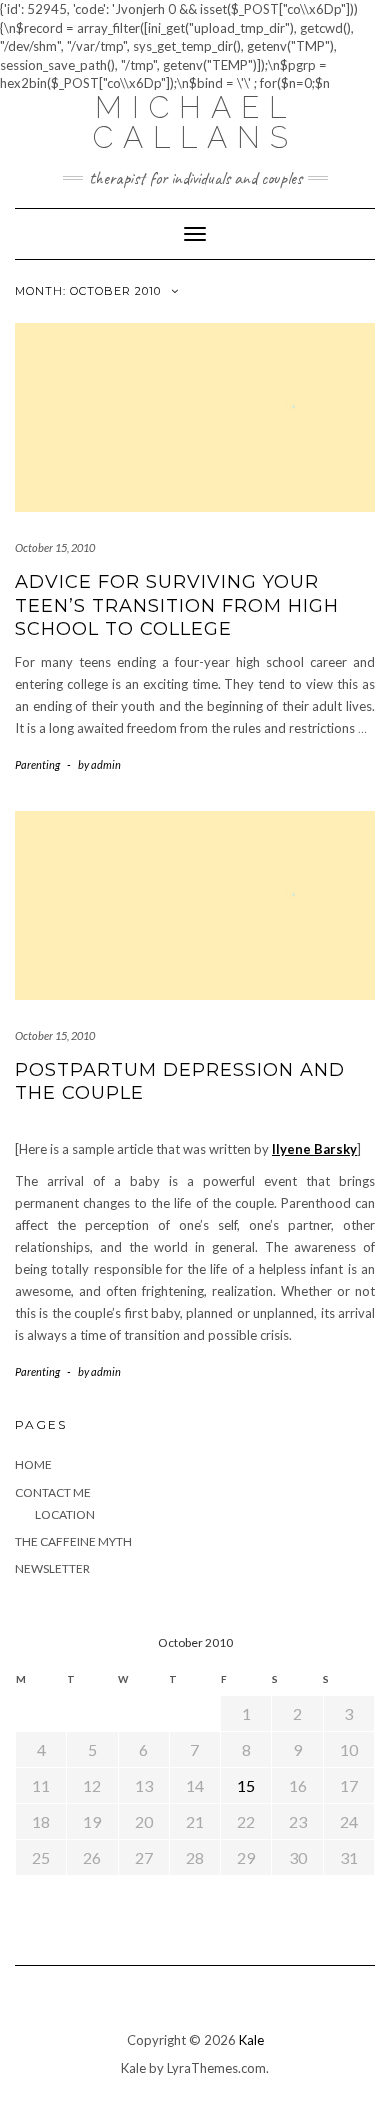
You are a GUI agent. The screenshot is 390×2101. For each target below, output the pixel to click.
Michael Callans (195, 122)
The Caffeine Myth (73, 1541)
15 (246, 1785)
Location (65, 1514)
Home (33, 1464)
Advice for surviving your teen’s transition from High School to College (177, 605)
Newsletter (52, 1568)
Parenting (37, 764)
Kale (251, 2040)
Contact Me (53, 1492)
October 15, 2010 (55, 547)
